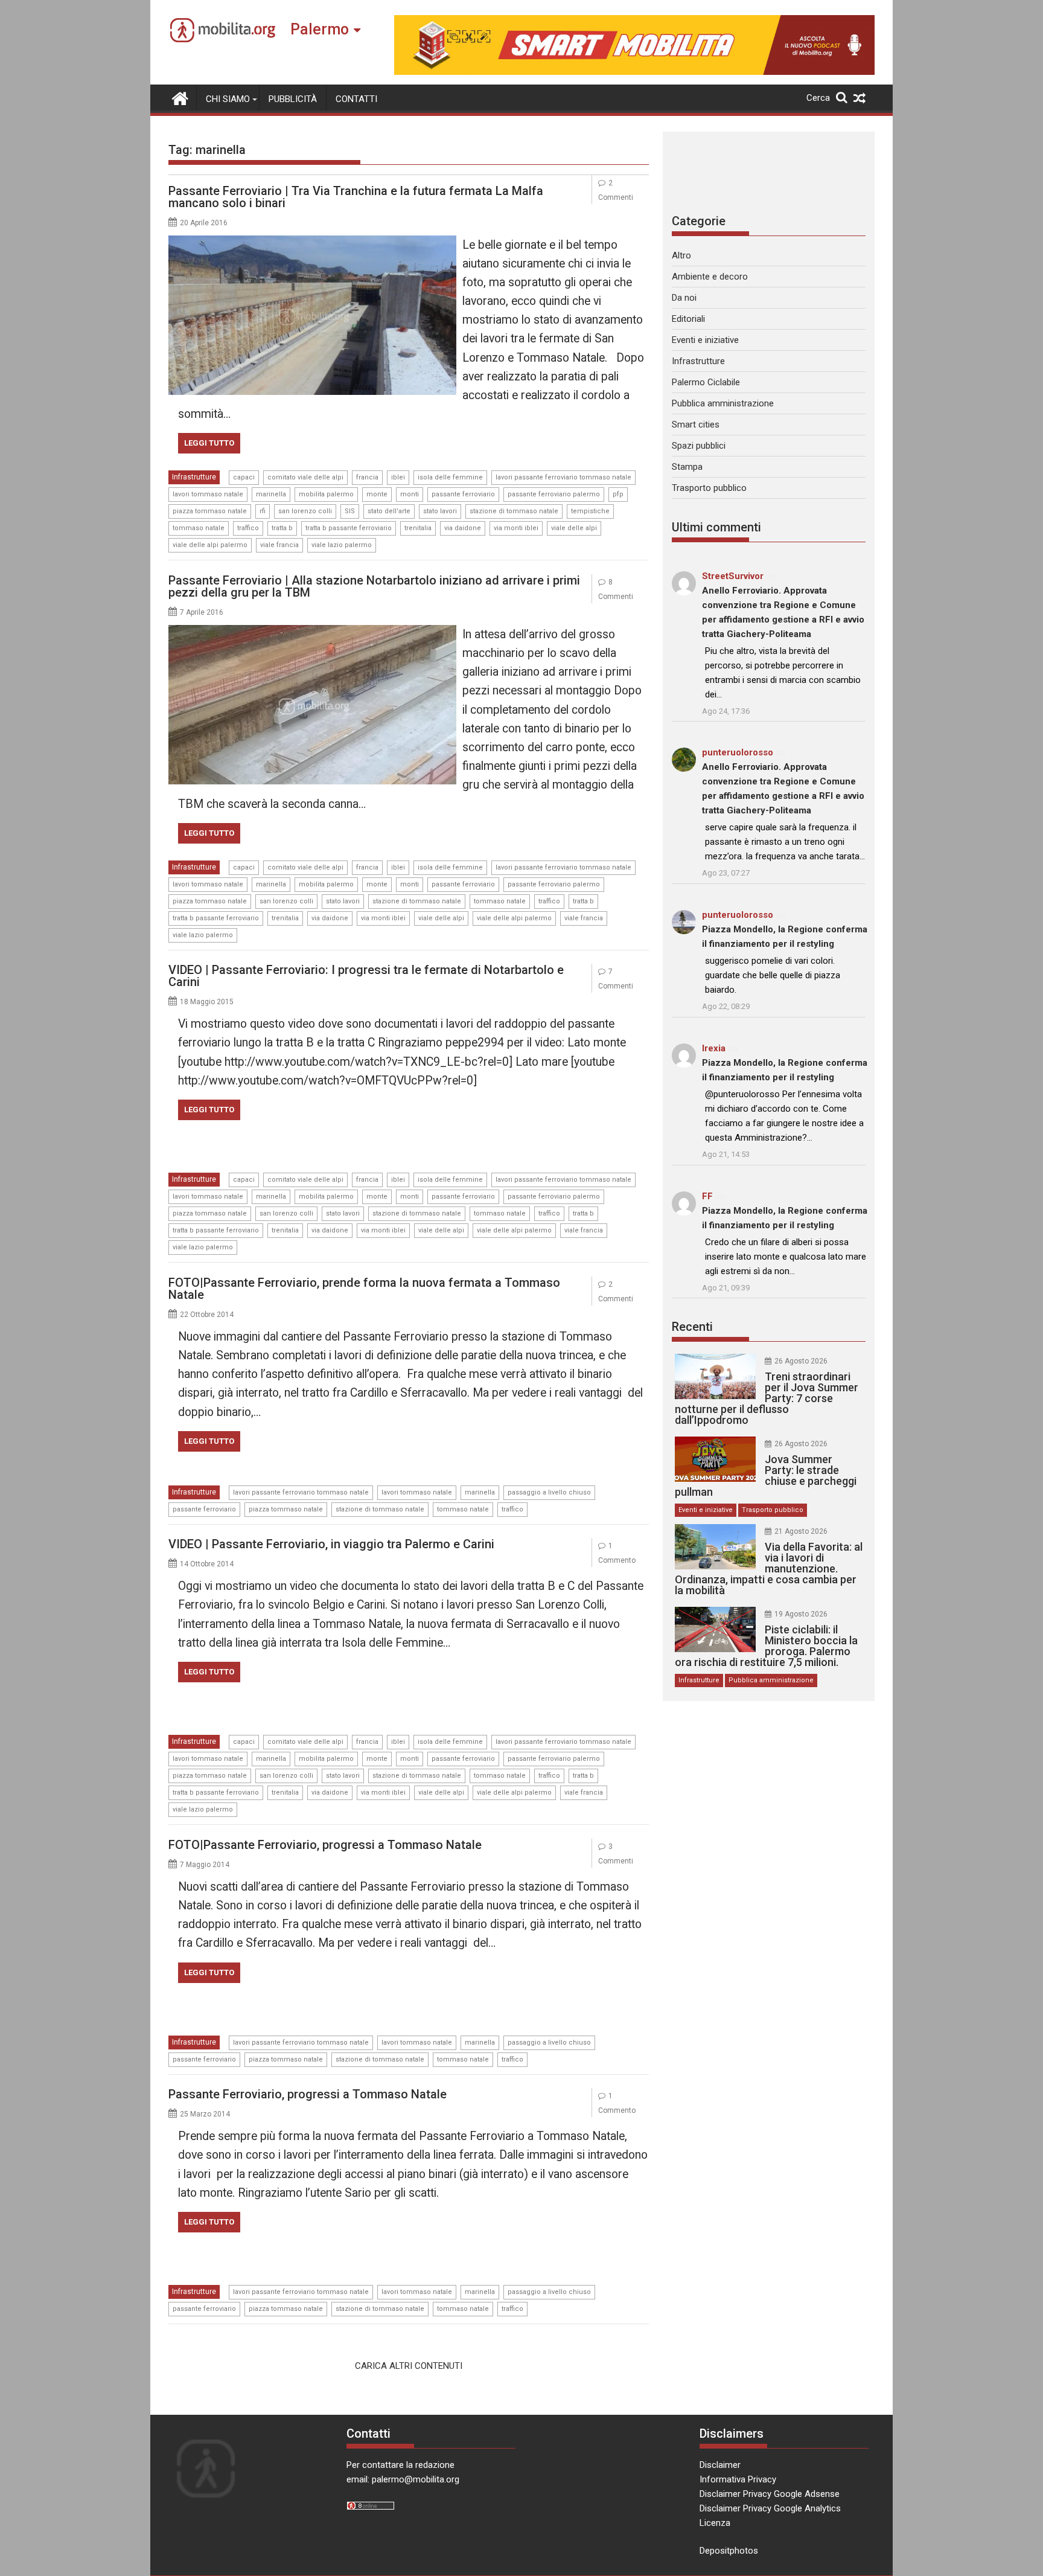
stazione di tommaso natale (514, 511)
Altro (681, 255)
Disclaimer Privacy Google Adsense (770, 2494)
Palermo (320, 29)
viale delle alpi (574, 528)
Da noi (684, 298)
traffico (248, 528)
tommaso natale (199, 528)
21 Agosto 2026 (801, 1531)
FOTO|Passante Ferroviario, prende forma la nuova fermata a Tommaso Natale (364, 1289)
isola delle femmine (450, 477)
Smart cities (696, 425)
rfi (263, 511)
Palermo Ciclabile (706, 382)
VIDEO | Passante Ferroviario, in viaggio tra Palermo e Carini (331, 1544)
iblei (398, 477)
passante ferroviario (463, 494)
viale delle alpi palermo (210, 545)
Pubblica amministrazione (723, 403)
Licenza (715, 2523)
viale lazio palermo (342, 545)
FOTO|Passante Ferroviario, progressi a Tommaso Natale (325, 1845)
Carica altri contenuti (409, 2366)
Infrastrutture (194, 477)
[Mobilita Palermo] (180, 97)
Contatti (356, 99)
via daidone (463, 528)
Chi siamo (228, 99)
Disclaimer (720, 2465)
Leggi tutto (209, 443)
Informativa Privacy (738, 2479)
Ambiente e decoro (710, 277)
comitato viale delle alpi (305, 477)
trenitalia (418, 528)
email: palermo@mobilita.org (403, 2479)
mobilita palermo (326, 494)
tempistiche (590, 511)
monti (410, 494)
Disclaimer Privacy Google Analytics (770, 2508)
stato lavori (440, 511)
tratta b (282, 528)
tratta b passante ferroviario (349, 528)
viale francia (279, 545)
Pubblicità (293, 99)
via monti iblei (516, 528)
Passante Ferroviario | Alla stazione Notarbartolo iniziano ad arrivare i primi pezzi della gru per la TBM (374, 586)
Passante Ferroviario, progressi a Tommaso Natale (308, 2094)
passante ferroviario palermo (554, 494)
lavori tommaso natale (208, 494)
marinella (271, 494)
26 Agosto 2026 (801, 1361)
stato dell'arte (389, 511)
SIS (350, 511)
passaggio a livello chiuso (549, 1492)
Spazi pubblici (699, 446)
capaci (244, 477)
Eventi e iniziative (705, 340)
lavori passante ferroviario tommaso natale (563, 477)
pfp (618, 494)
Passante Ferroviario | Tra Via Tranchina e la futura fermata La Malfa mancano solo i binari (356, 197)
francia (367, 477)
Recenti (692, 1327)
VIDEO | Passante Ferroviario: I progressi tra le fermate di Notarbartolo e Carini (366, 976)
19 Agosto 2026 (801, 1614)
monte (377, 494)
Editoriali (688, 319)
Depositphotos (729, 2551)
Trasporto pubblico (709, 488)
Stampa (687, 467)
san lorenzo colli (305, 511)
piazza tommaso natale (210, 511)
